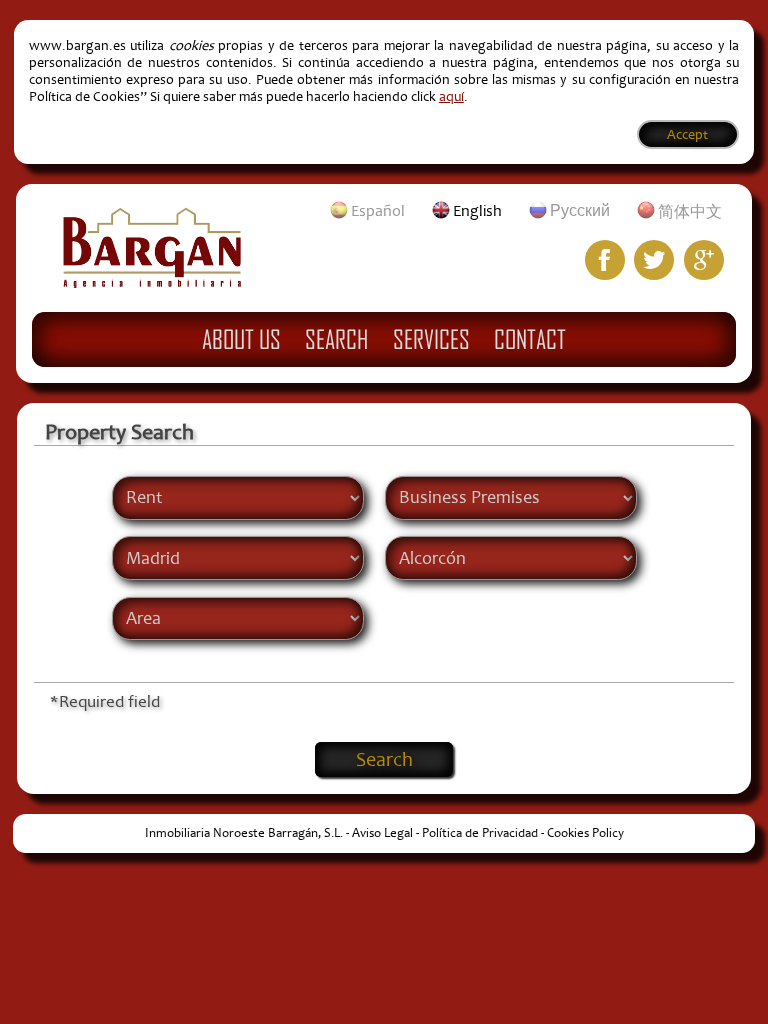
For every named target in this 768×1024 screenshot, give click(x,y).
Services (431, 339)
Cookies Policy (585, 833)
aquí (451, 96)
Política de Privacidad (480, 833)
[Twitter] (654, 260)
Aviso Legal (382, 833)
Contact (530, 339)
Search (336, 339)
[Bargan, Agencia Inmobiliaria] (152, 283)
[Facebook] (605, 260)
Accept (687, 134)
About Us (241, 339)
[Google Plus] (704, 260)
